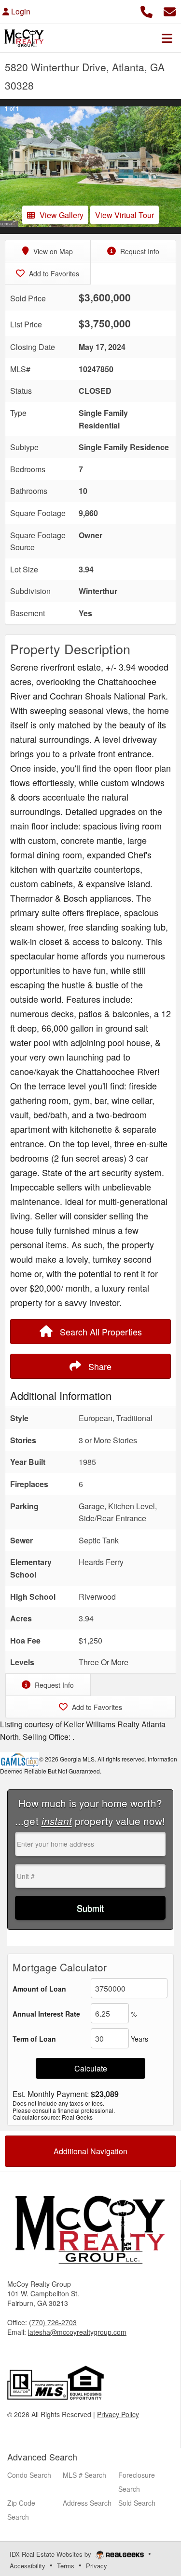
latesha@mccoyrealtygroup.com (77, 2332)
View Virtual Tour (125, 215)
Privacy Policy (118, 2414)
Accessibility (28, 2566)
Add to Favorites (53, 273)
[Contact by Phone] (146, 10)
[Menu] (167, 38)
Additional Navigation (90, 2151)
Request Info (139, 251)
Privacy (97, 2566)
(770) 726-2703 (53, 2322)
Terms (66, 2566)
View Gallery (62, 215)
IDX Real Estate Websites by (51, 2554)
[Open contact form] (170, 10)
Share (99, 1366)
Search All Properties (100, 1332)
